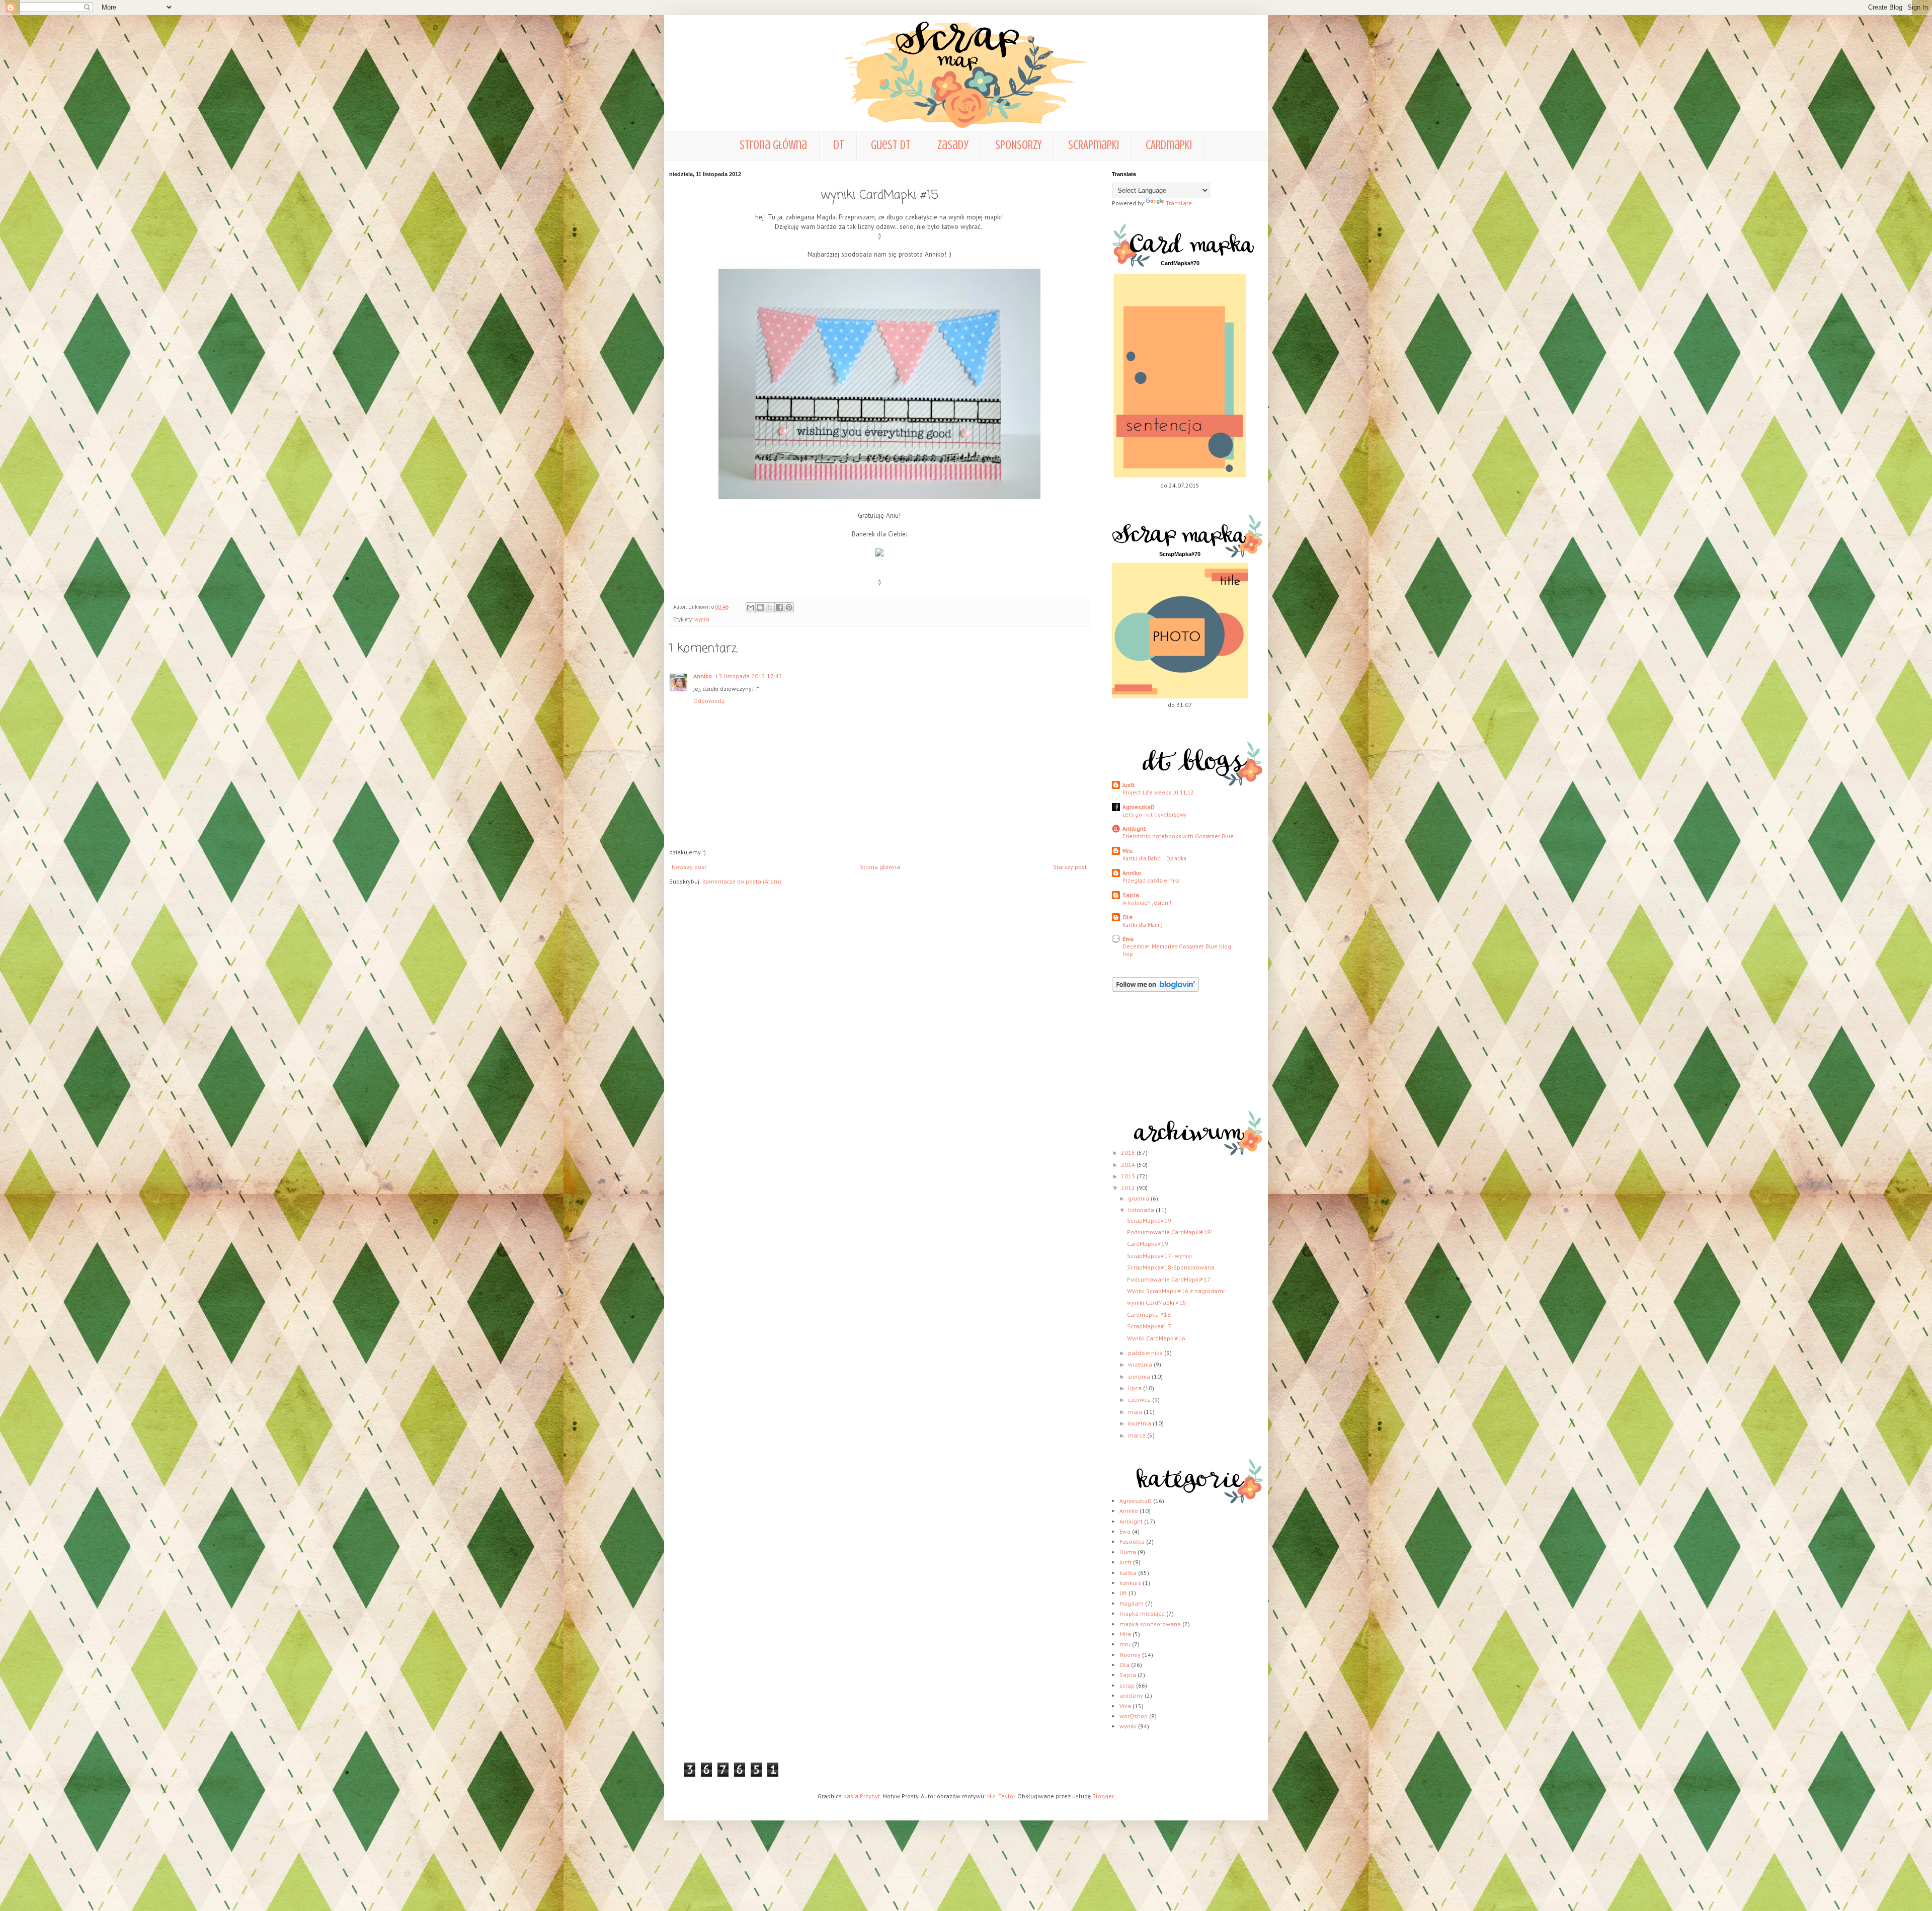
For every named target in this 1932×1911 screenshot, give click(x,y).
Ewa (1128, 939)
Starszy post (1070, 867)
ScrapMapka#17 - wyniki (1159, 1256)
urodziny (1131, 1695)
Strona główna (773, 145)
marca (1138, 1435)
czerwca (1140, 1400)
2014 (1129, 1165)
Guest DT (891, 145)
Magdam (1132, 1603)
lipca (1136, 1388)
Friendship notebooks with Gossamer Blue (1178, 836)
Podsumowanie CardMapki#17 (1169, 1279)
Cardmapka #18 (1149, 1315)
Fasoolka (1132, 1541)
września (1141, 1364)
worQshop (1134, 1716)
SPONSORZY (1018, 145)
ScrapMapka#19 (1149, 1220)
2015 (1129, 1152)
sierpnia (1140, 1376)
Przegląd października (1151, 880)
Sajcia (1131, 895)
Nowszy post (689, 867)
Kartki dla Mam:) (1143, 925)
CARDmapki (1169, 145)
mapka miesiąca (1142, 1613)
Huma (1128, 1552)
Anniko (703, 676)
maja (1136, 1412)
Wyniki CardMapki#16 (1156, 1338)
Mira (1125, 1634)
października (1146, 1353)
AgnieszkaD (1139, 807)
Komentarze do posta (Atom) (742, 881)
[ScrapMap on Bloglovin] (1155, 989)
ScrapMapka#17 (1149, 1326)
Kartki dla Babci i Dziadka (1154, 858)
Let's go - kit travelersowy (1154, 814)
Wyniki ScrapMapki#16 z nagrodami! (1177, 1291)
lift (1123, 1593)
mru (1125, 1644)
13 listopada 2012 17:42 (749, 676)
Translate (1179, 203)
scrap (1127, 1685)
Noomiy (1130, 1655)
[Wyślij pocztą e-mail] (751, 607)
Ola (1128, 917)
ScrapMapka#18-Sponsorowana (1171, 1267)
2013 (1129, 1176)
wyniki (702, 619)
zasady (953, 145)
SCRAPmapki (1094, 145)
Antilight (1134, 828)
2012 (1129, 1188)
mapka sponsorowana (1150, 1624)
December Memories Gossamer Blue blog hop (1177, 950)
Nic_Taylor (1001, 1796)
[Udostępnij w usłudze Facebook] (779, 607)
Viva (1125, 1706)
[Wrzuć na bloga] (760, 607)
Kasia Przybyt (862, 1796)
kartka (1128, 1573)
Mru (1128, 851)
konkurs (1130, 1583)
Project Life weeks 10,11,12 (1158, 792)
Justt (1129, 785)
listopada (1142, 1210)
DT (839, 145)
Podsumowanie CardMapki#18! (1170, 1232)
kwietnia (1140, 1423)
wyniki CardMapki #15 (1157, 1302)
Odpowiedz (709, 701)
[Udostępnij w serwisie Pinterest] (789, 607)
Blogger (1103, 1796)
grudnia (1139, 1198)
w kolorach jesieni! (1147, 902)
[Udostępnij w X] (770, 607)
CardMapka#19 (1148, 1244)
